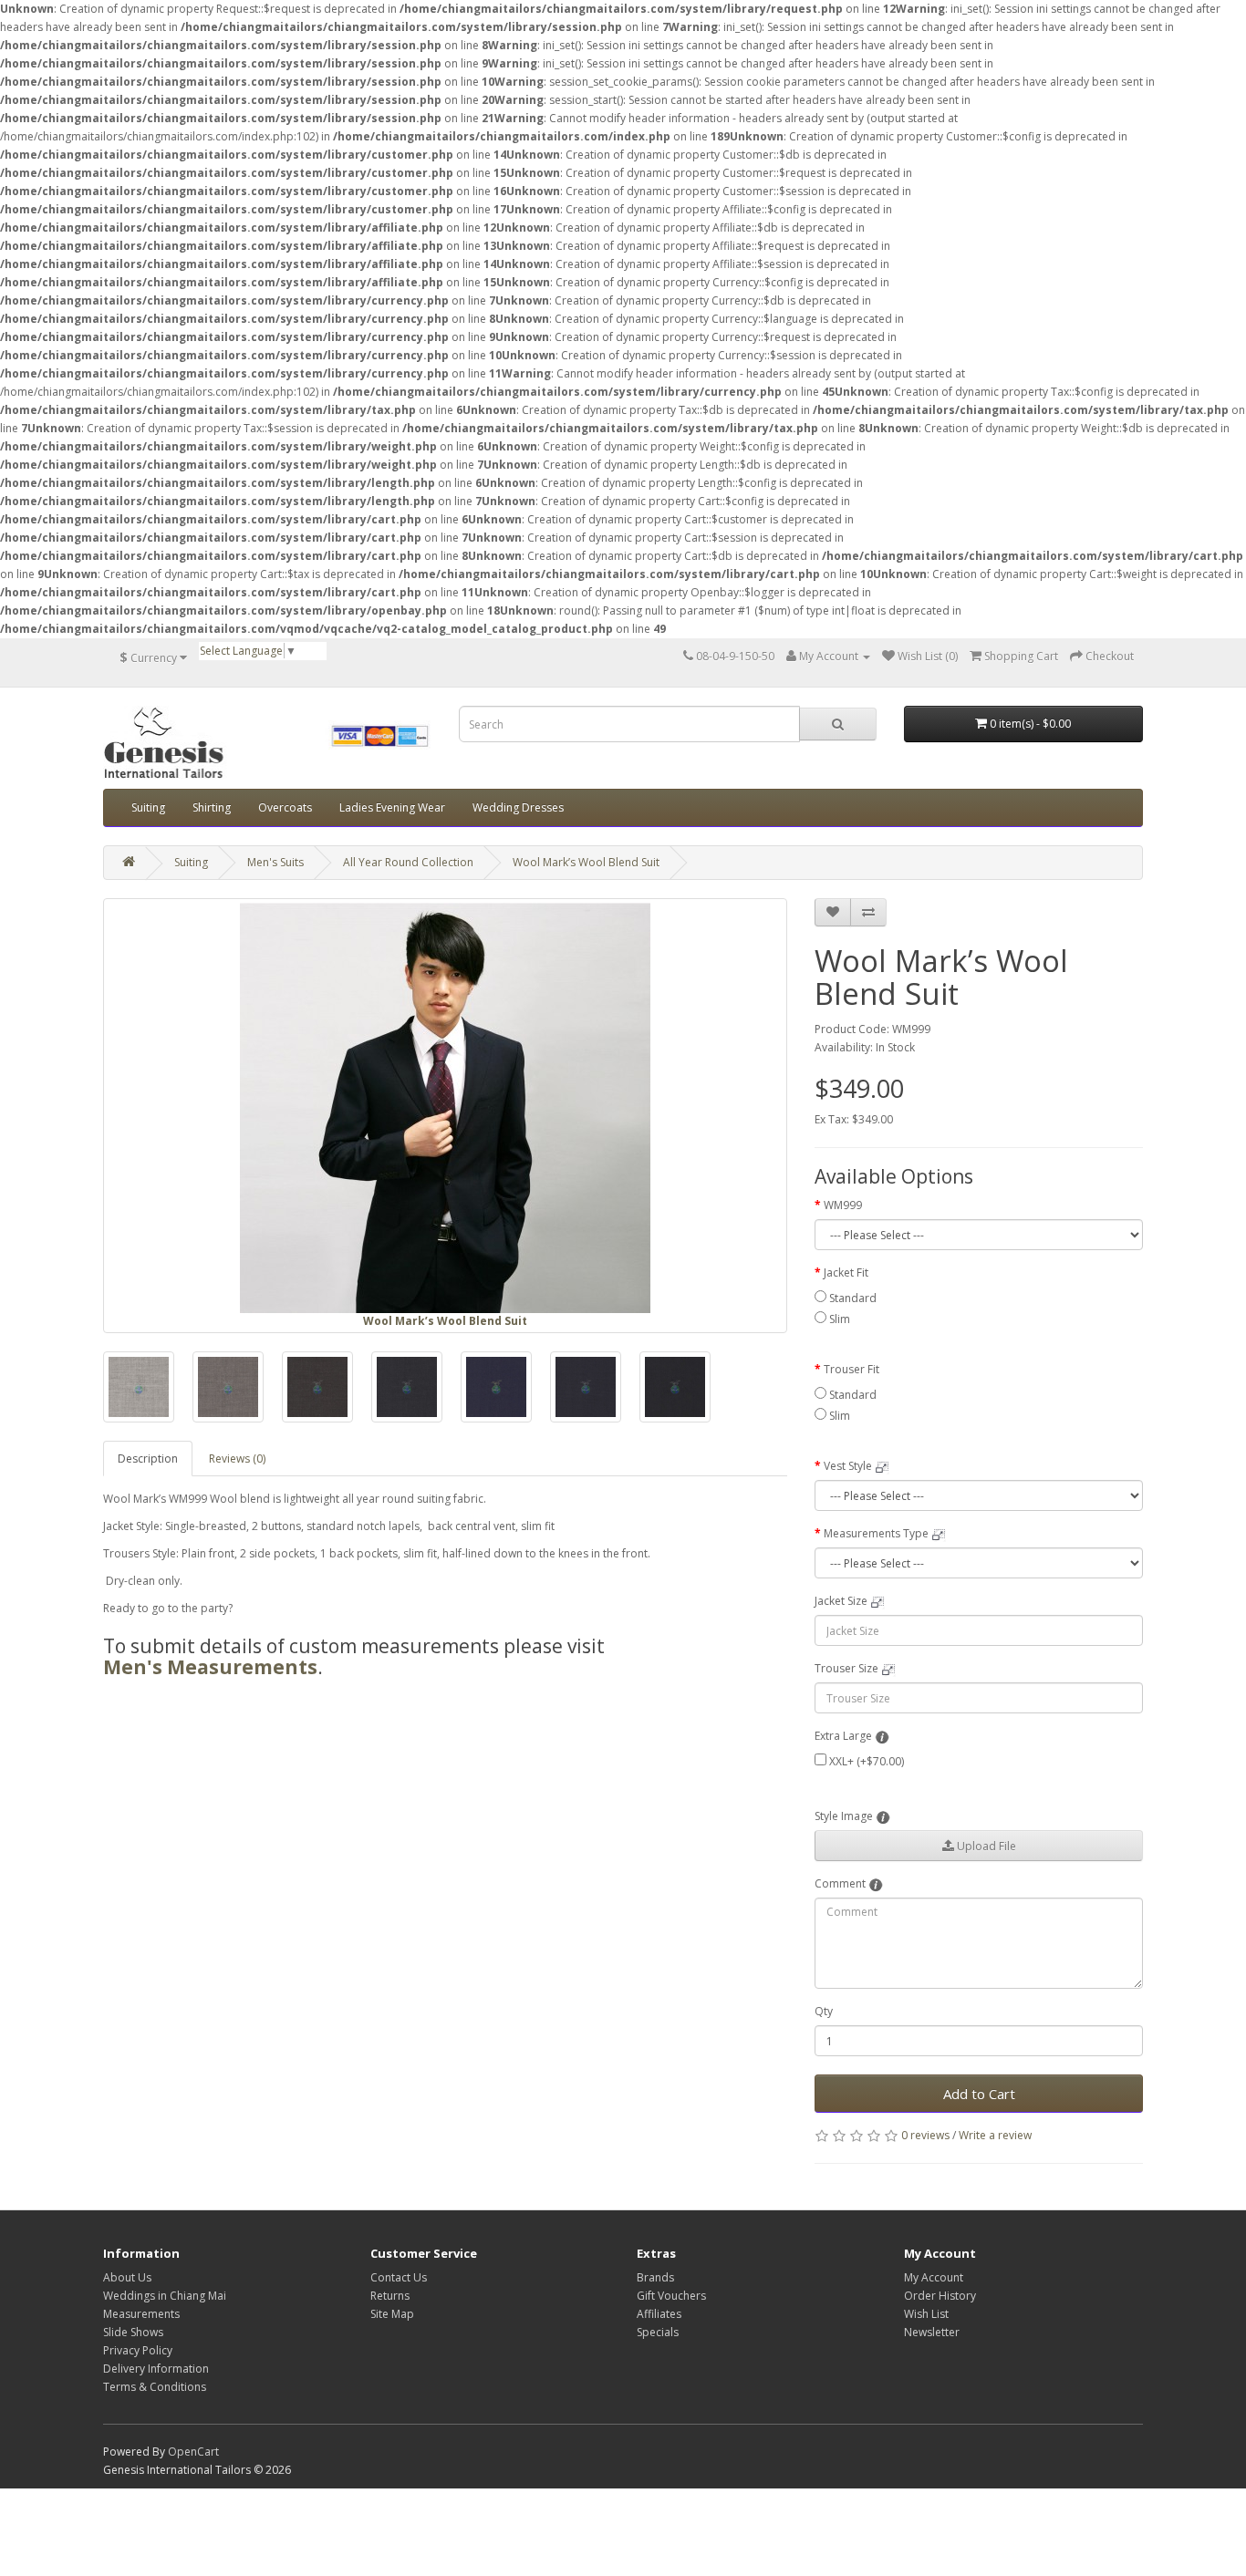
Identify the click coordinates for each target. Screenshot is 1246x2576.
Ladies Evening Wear (392, 807)
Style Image (844, 1816)
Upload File (985, 1846)
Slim (840, 1319)
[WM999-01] (139, 1387)
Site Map (392, 2314)
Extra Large (843, 1736)
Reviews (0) (237, 1459)
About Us (127, 2277)
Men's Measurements (210, 1667)
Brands (655, 2277)
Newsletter (932, 2332)
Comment (840, 1883)
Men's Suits (275, 862)
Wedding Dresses (518, 807)
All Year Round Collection (408, 862)
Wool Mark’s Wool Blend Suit (586, 862)
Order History (940, 2296)
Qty (824, 2011)
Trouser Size (846, 1668)
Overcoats (285, 807)
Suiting (148, 807)
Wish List (926, 2314)
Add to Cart (979, 2094)
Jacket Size (841, 1601)
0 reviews (925, 2135)
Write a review (995, 2135)
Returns (390, 2296)
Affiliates (659, 2314)
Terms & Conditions (155, 2387)
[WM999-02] (228, 1387)
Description (148, 1459)
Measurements (141, 2314)
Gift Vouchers (671, 2296)
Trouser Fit (851, 1369)
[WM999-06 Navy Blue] (586, 1387)
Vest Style (848, 1466)
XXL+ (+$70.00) (867, 1761)
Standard (853, 1298)
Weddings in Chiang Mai (165, 2296)
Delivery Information (156, 2369)
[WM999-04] (407, 1387)
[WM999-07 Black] (675, 1387)
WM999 (843, 1205)
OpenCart (193, 2452)
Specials (658, 2332)
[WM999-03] (317, 1387)
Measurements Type (876, 1533)
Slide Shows (133, 2332)
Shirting (212, 807)
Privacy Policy (138, 2350)
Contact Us (399, 2277)
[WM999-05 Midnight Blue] (496, 1387)
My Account (934, 2277)
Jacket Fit (846, 1272)
